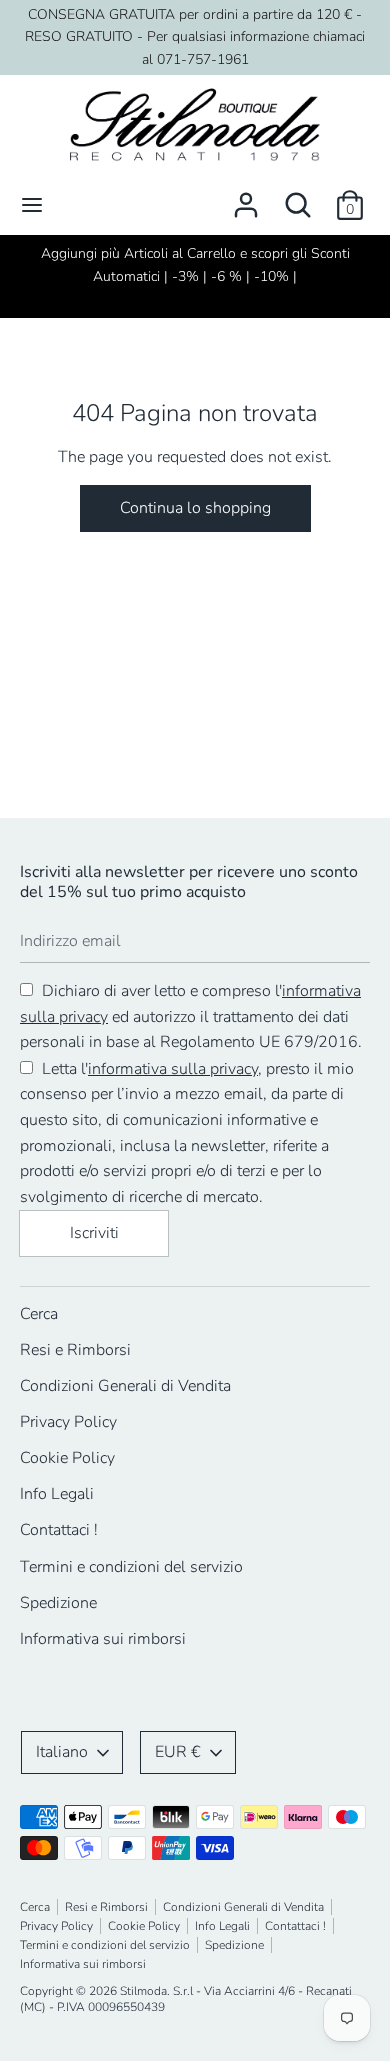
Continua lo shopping (195, 508)
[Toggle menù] (32, 205)
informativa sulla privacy (173, 1069)
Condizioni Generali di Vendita (125, 1386)
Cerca (39, 1314)
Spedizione (58, 1603)
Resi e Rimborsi (75, 1350)
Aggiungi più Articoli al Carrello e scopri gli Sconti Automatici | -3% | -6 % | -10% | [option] (195, 264)
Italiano (62, 1752)
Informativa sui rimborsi (103, 1639)
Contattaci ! (59, 1530)
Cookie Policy (67, 1458)
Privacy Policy (68, 1422)
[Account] (246, 197)
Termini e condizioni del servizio (131, 1567)
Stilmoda (143, 1991)
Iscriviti (94, 1233)
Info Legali (57, 1494)
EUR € (178, 1752)
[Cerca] (298, 197)
